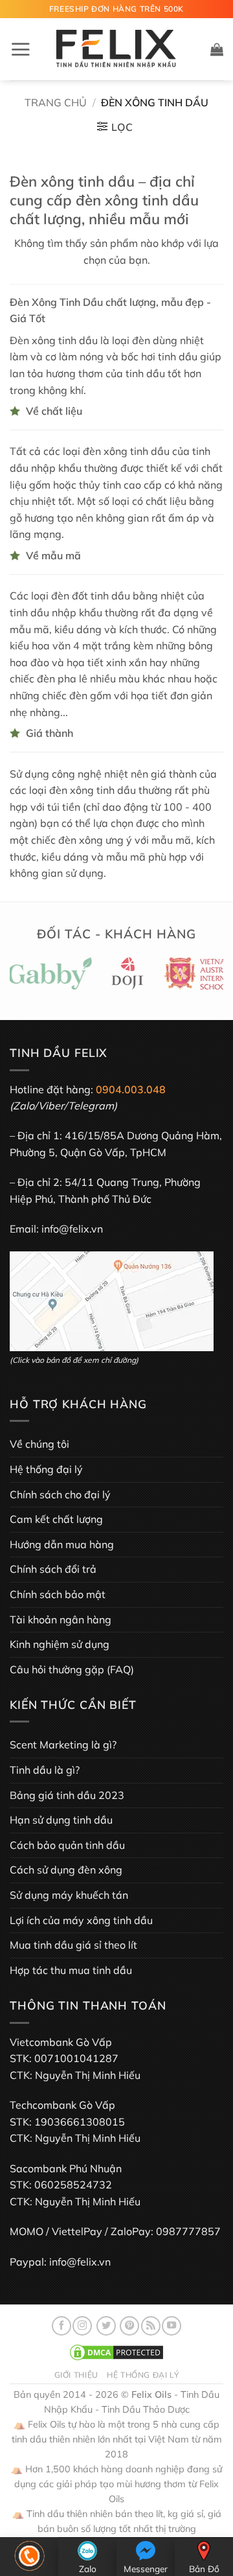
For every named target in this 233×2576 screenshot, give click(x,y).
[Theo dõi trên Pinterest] (129, 2326)
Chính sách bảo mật (58, 1594)
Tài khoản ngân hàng (61, 1619)
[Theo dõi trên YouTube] (172, 2326)
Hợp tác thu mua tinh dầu (71, 1970)
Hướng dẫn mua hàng (62, 1544)
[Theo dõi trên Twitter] (106, 2326)
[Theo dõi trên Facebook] (61, 2326)
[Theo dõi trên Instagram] (82, 2326)
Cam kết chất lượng (56, 1519)
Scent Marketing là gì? (63, 1745)
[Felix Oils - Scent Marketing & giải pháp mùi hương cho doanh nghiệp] (116, 50)
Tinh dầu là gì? (45, 1770)
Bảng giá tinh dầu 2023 (67, 1795)
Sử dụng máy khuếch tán (69, 1895)
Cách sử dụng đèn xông (66, 1870)
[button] (20, 49)
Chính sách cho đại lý (60, 1494)
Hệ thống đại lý (46, 1469)
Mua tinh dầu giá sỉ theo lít (73, 1945)
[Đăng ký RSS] (151, 2326)
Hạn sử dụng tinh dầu (61, 1820)
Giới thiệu (76, 2375)
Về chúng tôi (39, 1444)
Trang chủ (56, 102)
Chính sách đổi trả (53, 1569)
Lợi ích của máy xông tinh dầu (81, 1920)
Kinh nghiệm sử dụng (60, 1644)
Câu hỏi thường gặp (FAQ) (72, 1669)
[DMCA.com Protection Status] (116, 2352)
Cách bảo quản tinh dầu (67, 1845)
